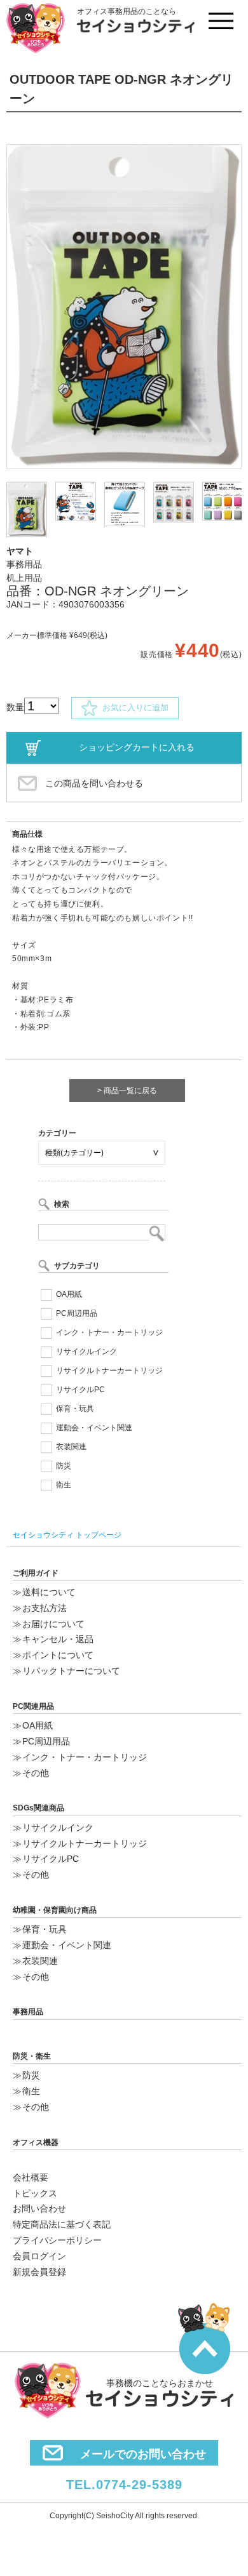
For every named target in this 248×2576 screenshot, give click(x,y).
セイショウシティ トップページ (67, 1535)
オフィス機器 (36, 2142)
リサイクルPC (80, 1390)
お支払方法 (45, 1608)
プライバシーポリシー (57, 2240)
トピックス (35, 2193)
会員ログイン (39, 2256)
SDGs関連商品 (38, 1808)
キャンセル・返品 (58, 1639)
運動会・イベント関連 (94, 1428)
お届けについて (53, 1624)
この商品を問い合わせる (94, 783)
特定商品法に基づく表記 (62, 2224)
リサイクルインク (86, 1351)
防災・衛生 (32, 2056)
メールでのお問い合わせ (143, 2454)
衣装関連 (71, 1447)
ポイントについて (58, 1655)
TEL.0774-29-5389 (124, 2485)
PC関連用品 (33, 1706)
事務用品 (28, 2012)
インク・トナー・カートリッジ (109, 1332)
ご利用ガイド (36, 1573)
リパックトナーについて (71, 1671)
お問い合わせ (39, 2208)
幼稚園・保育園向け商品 (55, 1910)
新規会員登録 (39, 2272)
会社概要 (31, 2177)
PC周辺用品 (77, 1313)
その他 (36, 1773)
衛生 (64, 1485)
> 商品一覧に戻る (127, 1091)
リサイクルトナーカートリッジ (109, 1371)
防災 (64, 1466)
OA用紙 (69, 1294)
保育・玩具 (75, 1409)
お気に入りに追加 (133, 707)
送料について (49, 1592)
